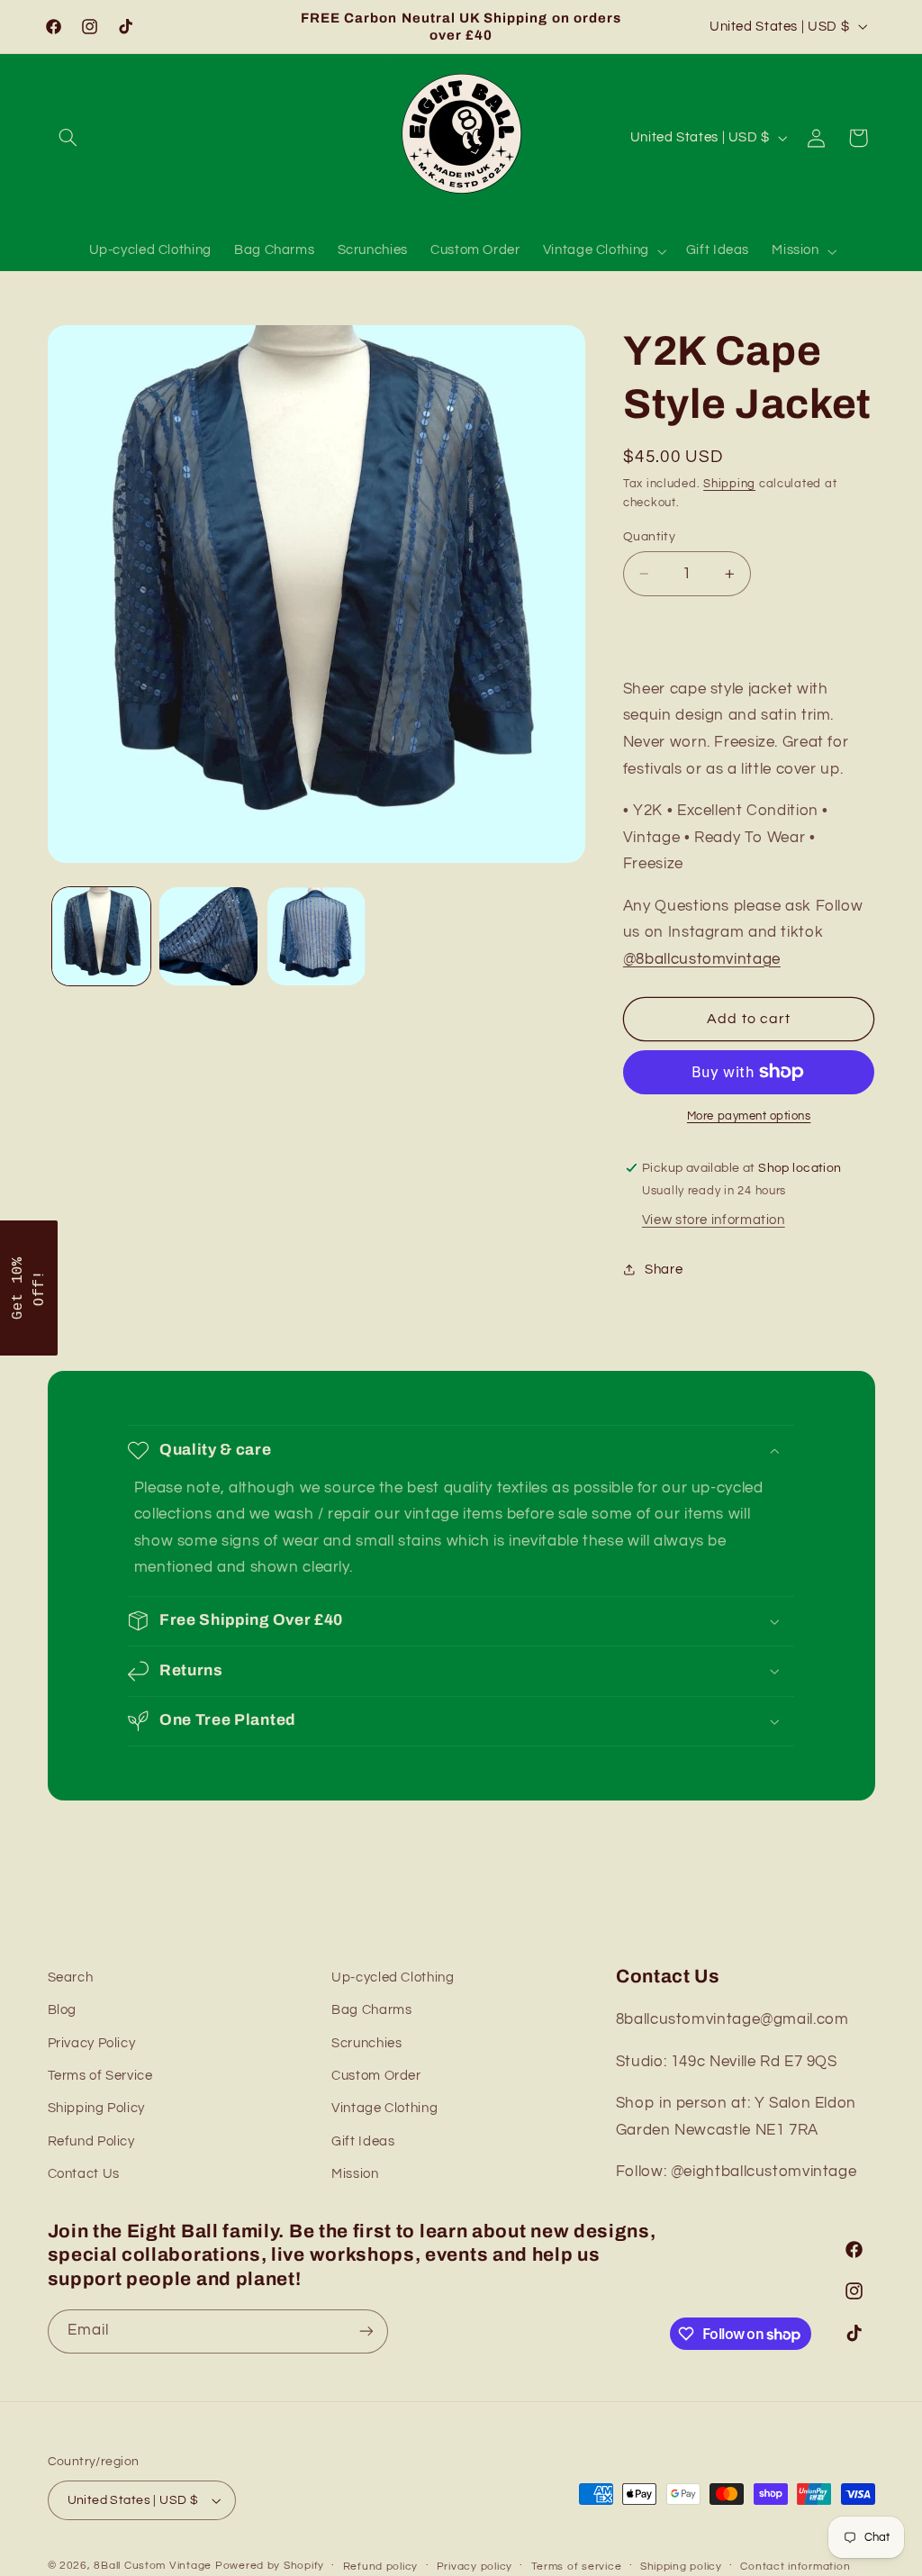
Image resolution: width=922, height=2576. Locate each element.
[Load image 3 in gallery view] (316, 936)
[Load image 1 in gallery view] (101, 936)
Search (71, 1977)
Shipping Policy (96, 2108)
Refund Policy (91, 2141)
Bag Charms (371, 2010)
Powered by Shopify (270, 2566)
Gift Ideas (363, 2141)
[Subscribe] (366, 2331)
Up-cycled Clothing (393, 1977)
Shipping (729, 484)
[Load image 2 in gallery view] (208, 936)
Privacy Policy (92, 2043)
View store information (714, 1220)
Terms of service (577, 2567)
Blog (63, 2010)
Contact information (795, 2567)
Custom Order (376, 2076)
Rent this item (749, 631)
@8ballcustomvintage (702, 959)
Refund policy (381, 2567)
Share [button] (664, 1270)
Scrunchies (366, 2043)
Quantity (649, 537)
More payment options (749, 1116)
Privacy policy (475, 2567)
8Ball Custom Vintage (154, 2566)
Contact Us (84, 2174)
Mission (355, 2174)
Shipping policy (681, 2567)
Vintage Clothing (384, 2108)
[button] (68, 138)
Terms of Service (100, 2076)
